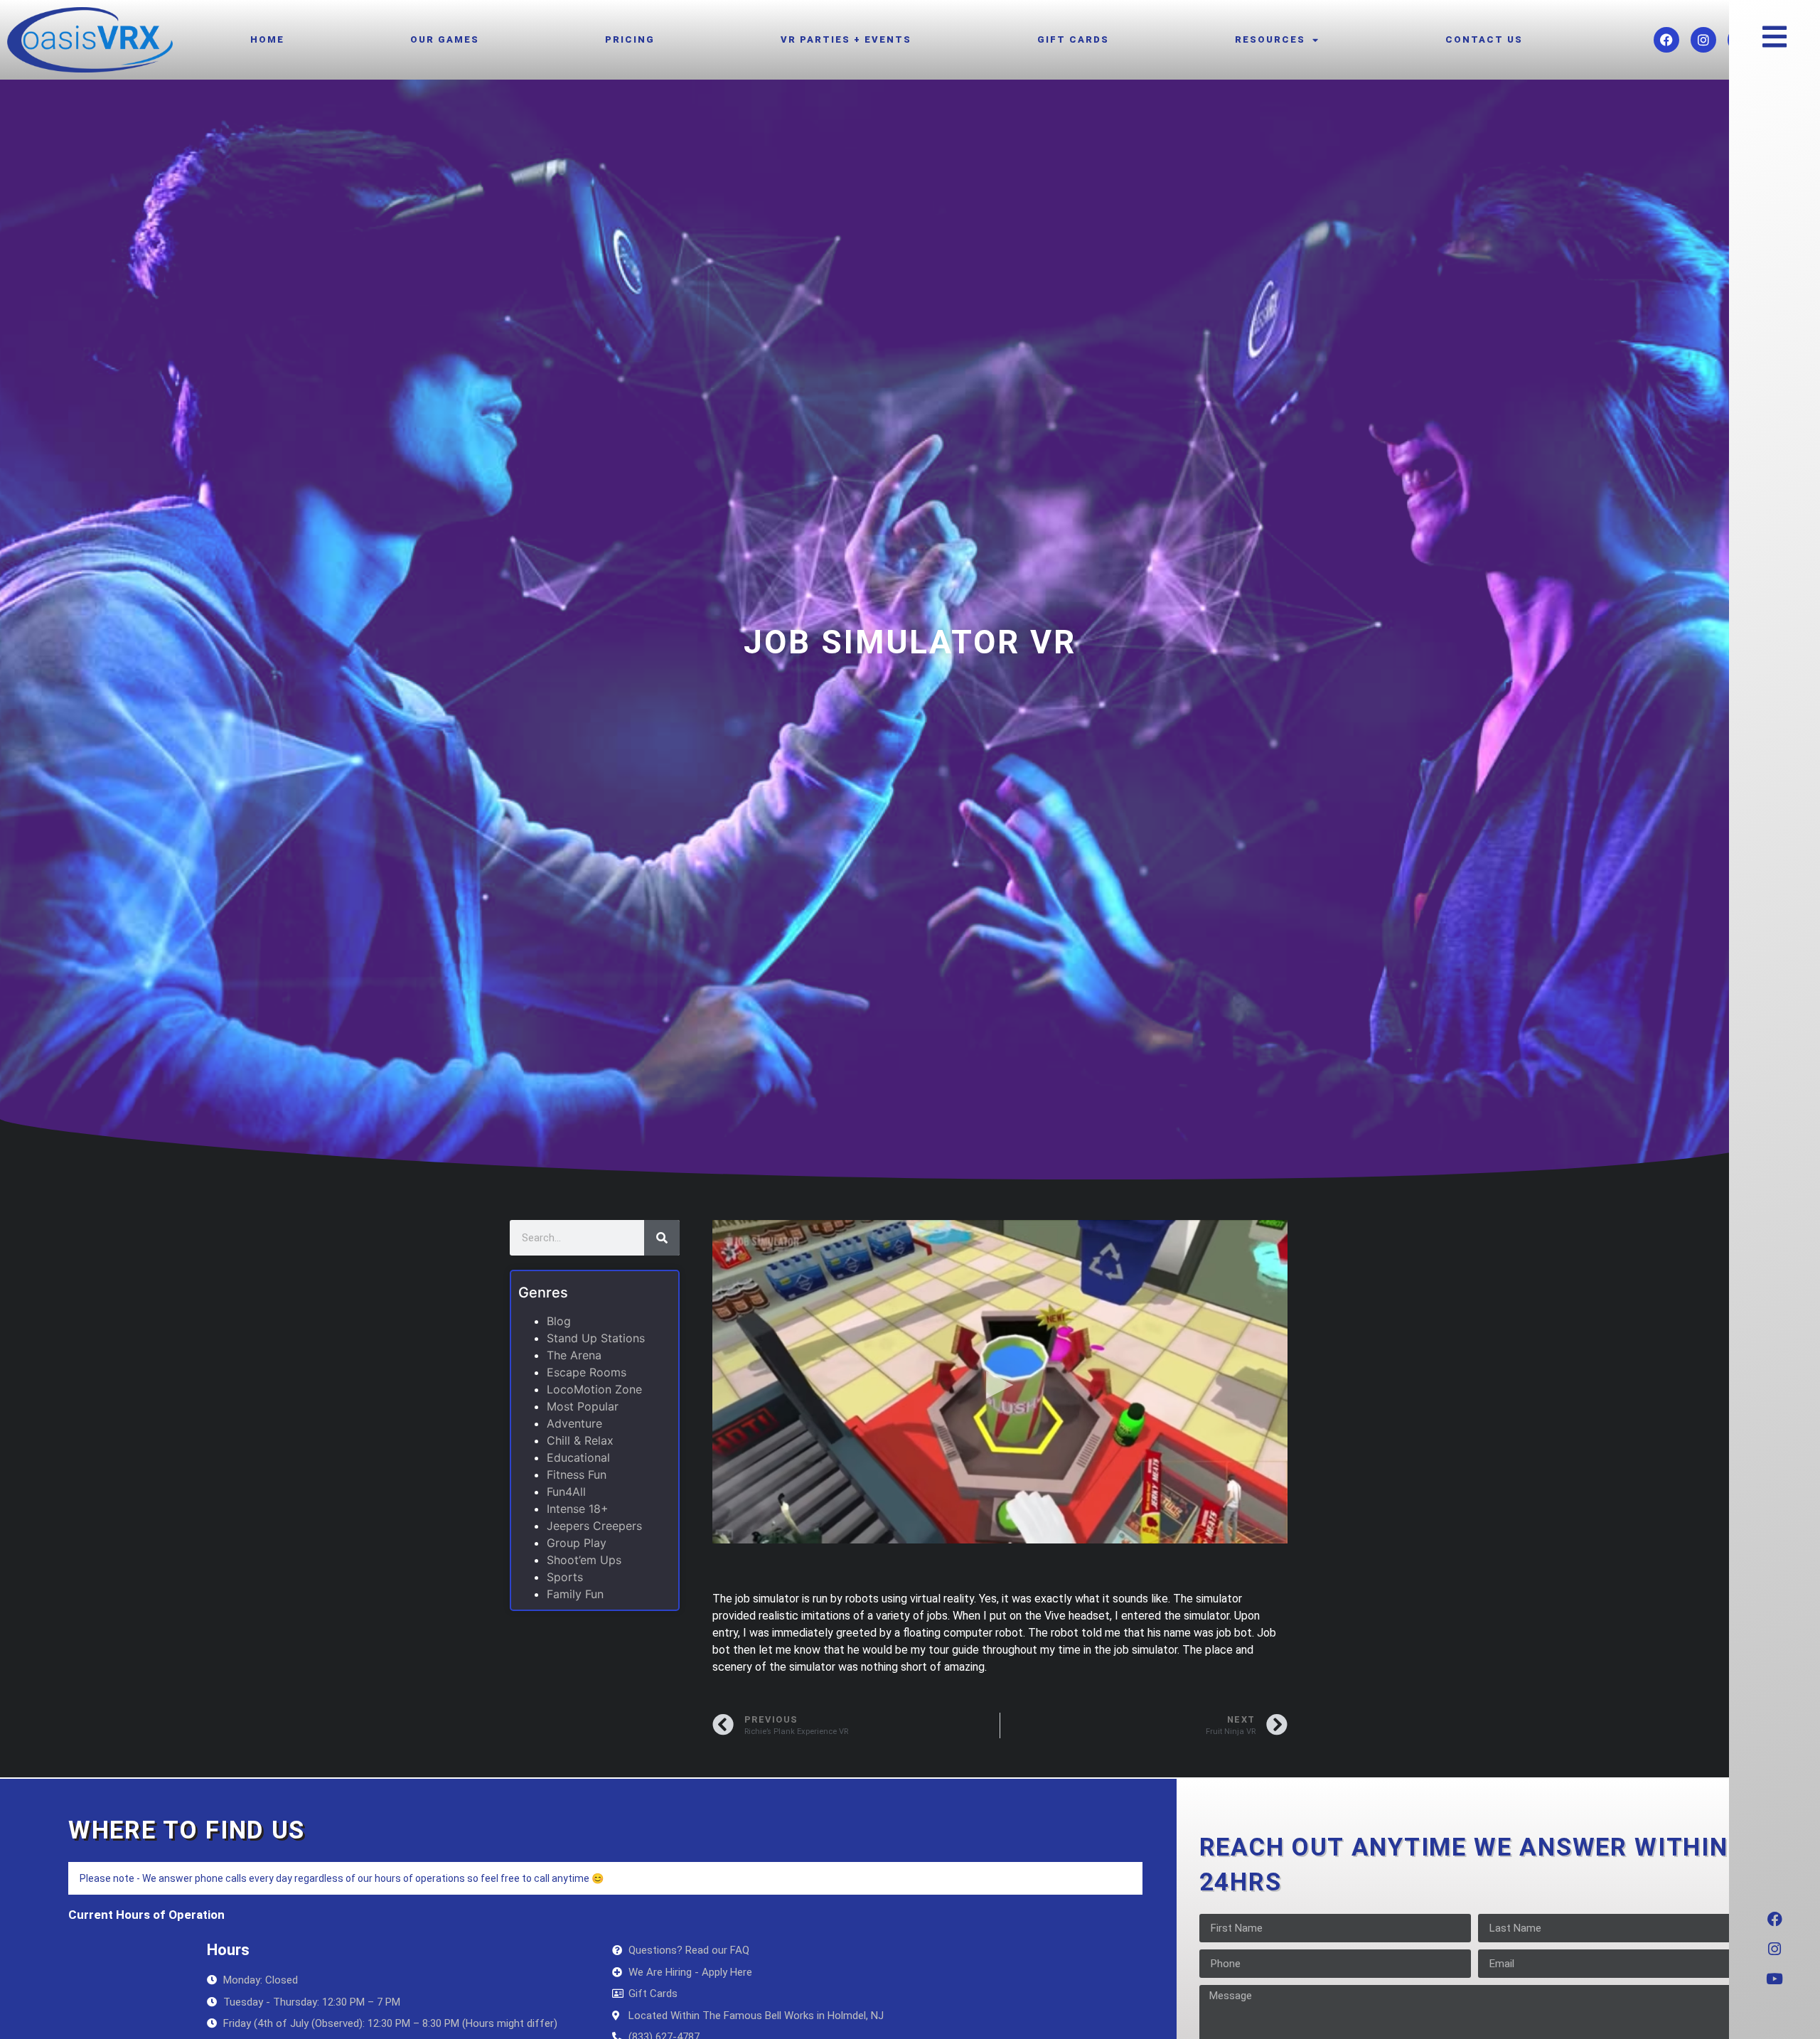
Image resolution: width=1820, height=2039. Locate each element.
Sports (565, 1577)
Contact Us (1484, 39)
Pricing (630, 39)
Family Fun (575, 1594)
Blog (559, 1321)
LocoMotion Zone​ (594, 1389)
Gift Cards (1073, 39)
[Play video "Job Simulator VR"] (1000, 1382)
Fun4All (566, 1492)
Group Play (577, 1543)
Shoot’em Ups (584, 1560)
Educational (578, 1457)
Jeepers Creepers (594, 1526)
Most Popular (583, 1406)
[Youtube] (1774, 1979)
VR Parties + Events (846, 39)
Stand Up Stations (596, 1338)
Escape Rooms (587, 1372)
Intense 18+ (578, 1509)
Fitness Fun (577, 1475)
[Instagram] (1703, 40)
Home (267, 39)
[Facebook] (1666, 40)
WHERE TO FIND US (187, 1830)
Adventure (574, 1423)
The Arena (574, 1355)
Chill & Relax (580, 1440)
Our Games (445, 39)
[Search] (662, 1238)
